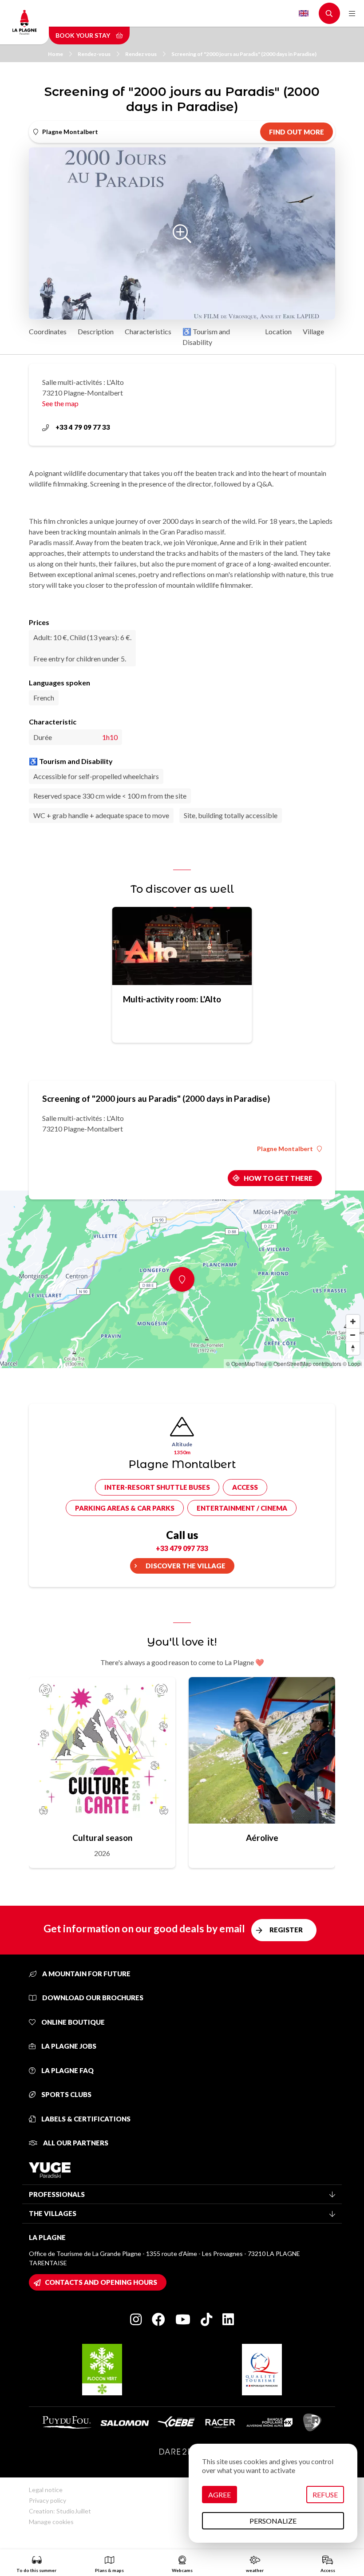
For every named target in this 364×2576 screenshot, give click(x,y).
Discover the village (186, 1566)
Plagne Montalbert (285, 1149)
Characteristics (148, 331)
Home (55, 54)
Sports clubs (66, 2094)
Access (245, 1487)
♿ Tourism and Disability (206, 337)
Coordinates (48, 331)
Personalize (273, 2521)
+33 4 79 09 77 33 (83, 427)
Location (278, 331)
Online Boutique (72, 2022)
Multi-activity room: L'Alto (172, 999)
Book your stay (83, 35)
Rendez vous (141, 54)
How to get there (278, 1178)
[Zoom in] (353, 1322)
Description (96, 331)
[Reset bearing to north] (353, 1348)
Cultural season (102, 1838)
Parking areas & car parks (125, 1508)
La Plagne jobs (68, 2046)
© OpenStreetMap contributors (305, 1363)
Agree (220, 2495)
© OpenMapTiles (246, 1363)
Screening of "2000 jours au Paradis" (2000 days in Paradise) (244, 54)
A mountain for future (86, 1974)
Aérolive (262, 1838)
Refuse (325, 2495)
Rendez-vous (94, 54)
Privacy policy (47, 2500)
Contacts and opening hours (101, 2282)
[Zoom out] (353, 1335)
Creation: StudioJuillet (60, 2511)
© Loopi (352, 1363)
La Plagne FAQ (67, 2070)
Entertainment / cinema (242, 1508)
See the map (60, 403)
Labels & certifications (85, 2119)
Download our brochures (92, 1998)
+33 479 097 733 (182, 1548)
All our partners (75, 2143)
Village (313, 331)
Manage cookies (51, 2522)
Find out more (297, 132)
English (304, 13)
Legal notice (46, 2490)
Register (286, 1930)
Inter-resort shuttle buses (157, 1487)
